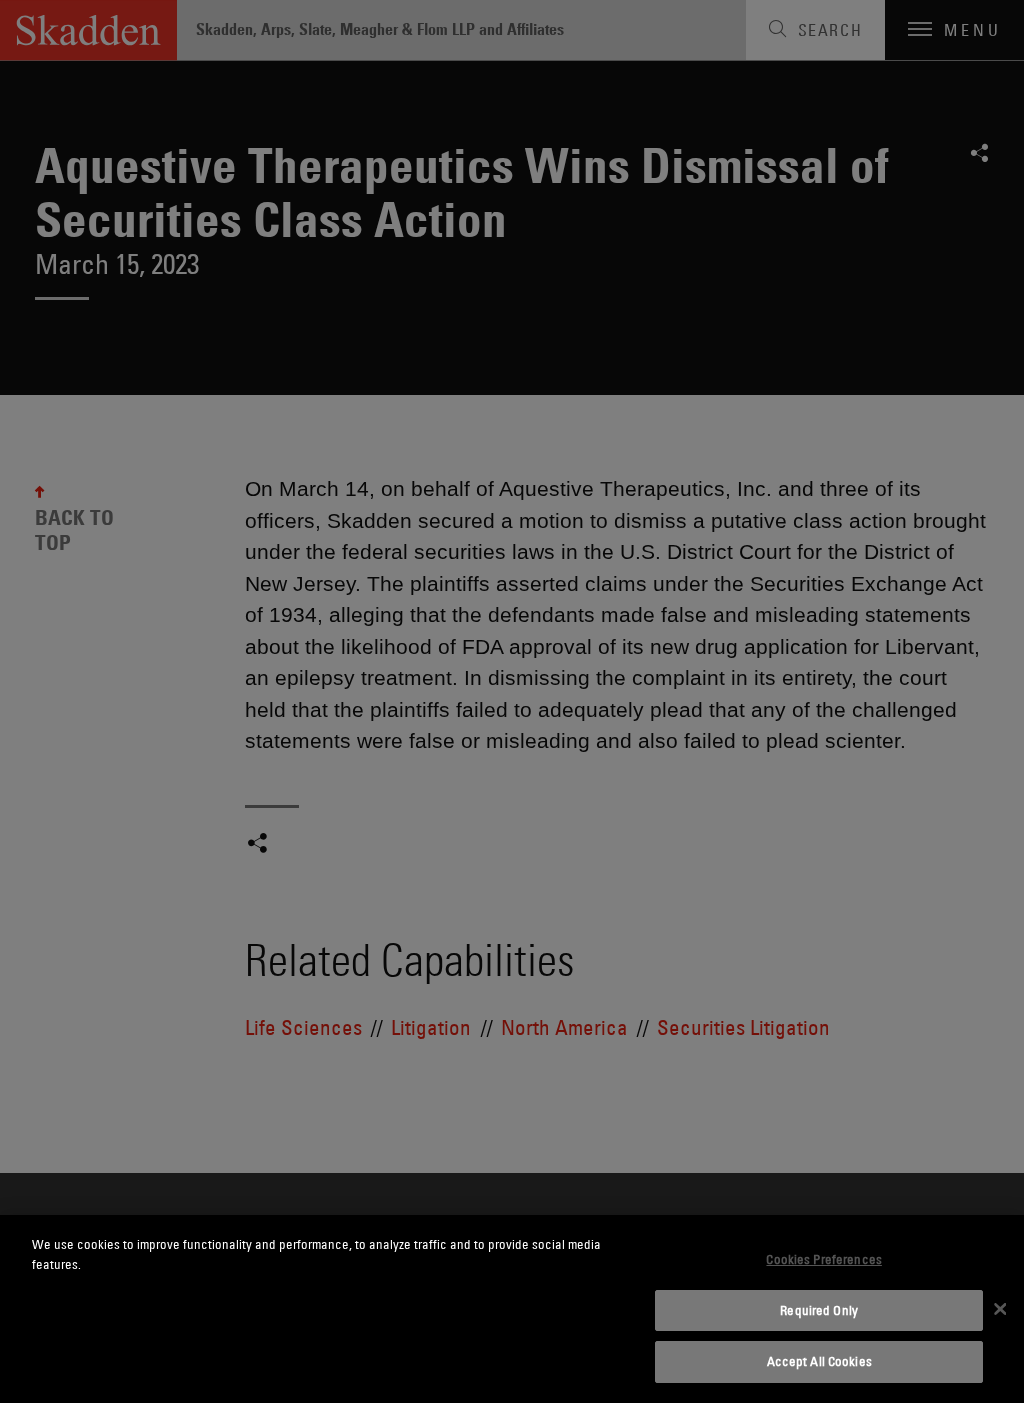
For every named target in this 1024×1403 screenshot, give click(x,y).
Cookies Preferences (823, 1259)
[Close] (1000, 1309)
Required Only (819, 1310)
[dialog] (512, 1309)
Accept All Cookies (819, 1361)
